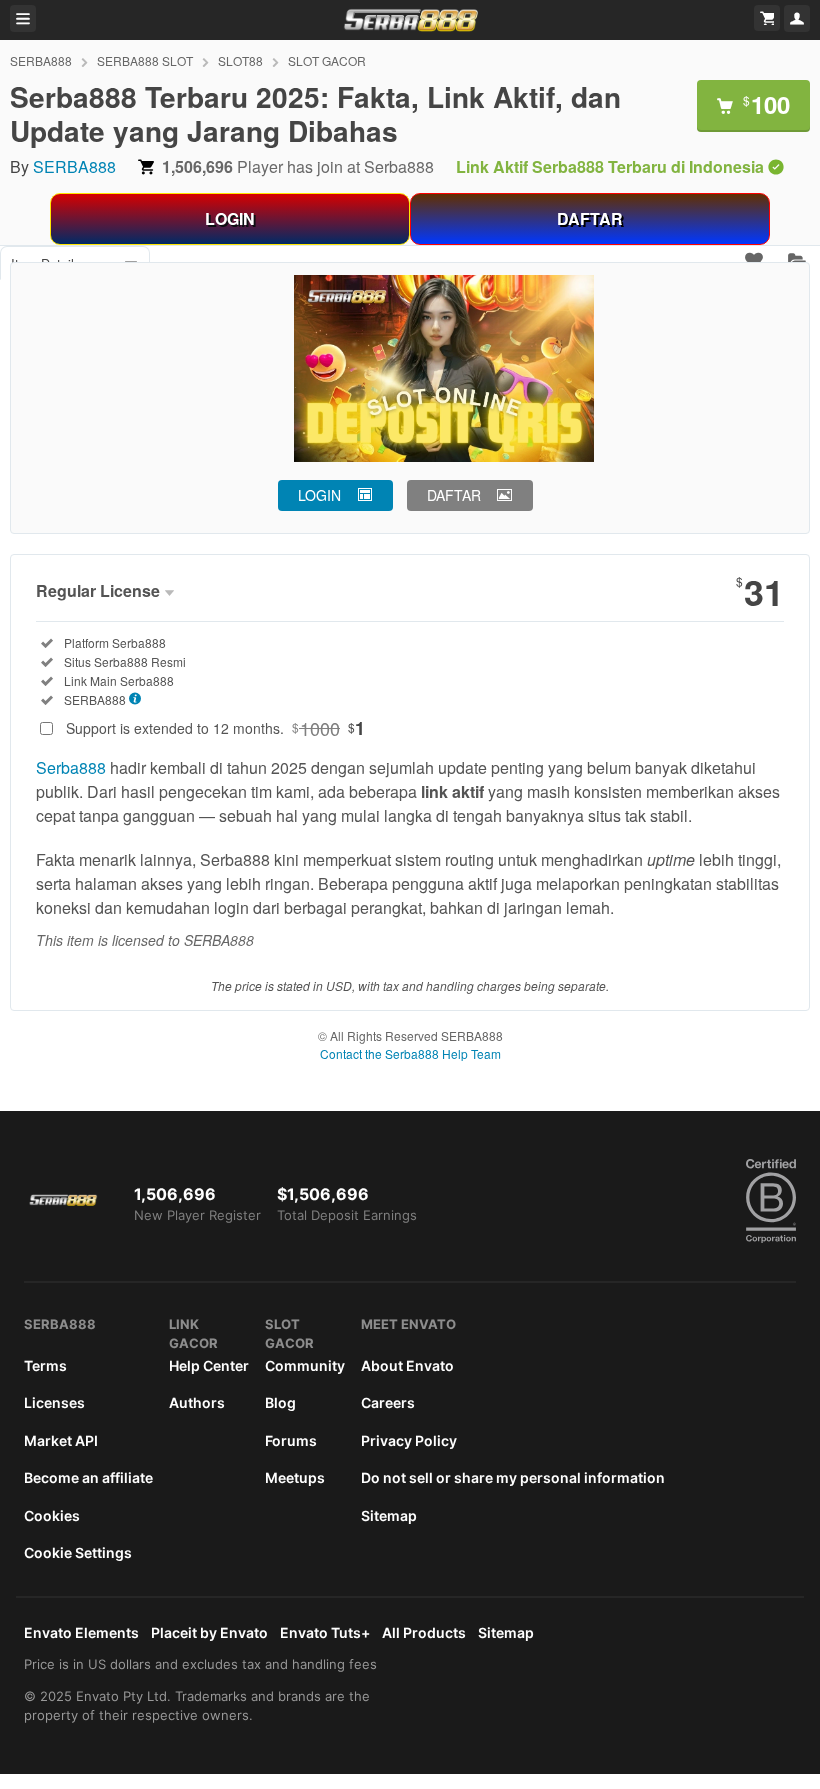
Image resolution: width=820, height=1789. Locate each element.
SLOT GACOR (327, 60)
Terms (45, 1365)
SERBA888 (41, 60)
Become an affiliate (88, 1477)
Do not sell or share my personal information (513, 1477)
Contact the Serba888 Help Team (410, 1053)
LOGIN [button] (319, 495)
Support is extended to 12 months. (215, 728)
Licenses (54, 1402)
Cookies (52, 1515)
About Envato (407, 1365)
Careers (388, 1402)
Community (305, 1365)
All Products (424, 1632)
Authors (197, 1402)
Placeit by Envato (209, 1632)
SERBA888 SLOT (145, 60)
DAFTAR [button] (454, 495)
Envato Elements (81, 1632)
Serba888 (71, 767)
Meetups (295, 1477)
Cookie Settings (78, 1552)
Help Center (209, 1365)
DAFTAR (590, 218)
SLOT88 (240, 60)
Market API (61, 1440)
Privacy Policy (409, 1440)
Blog (280, 1402)
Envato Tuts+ (325, 1632)
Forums (291, 1440)
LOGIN (230, 218)
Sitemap (389, 1515)
